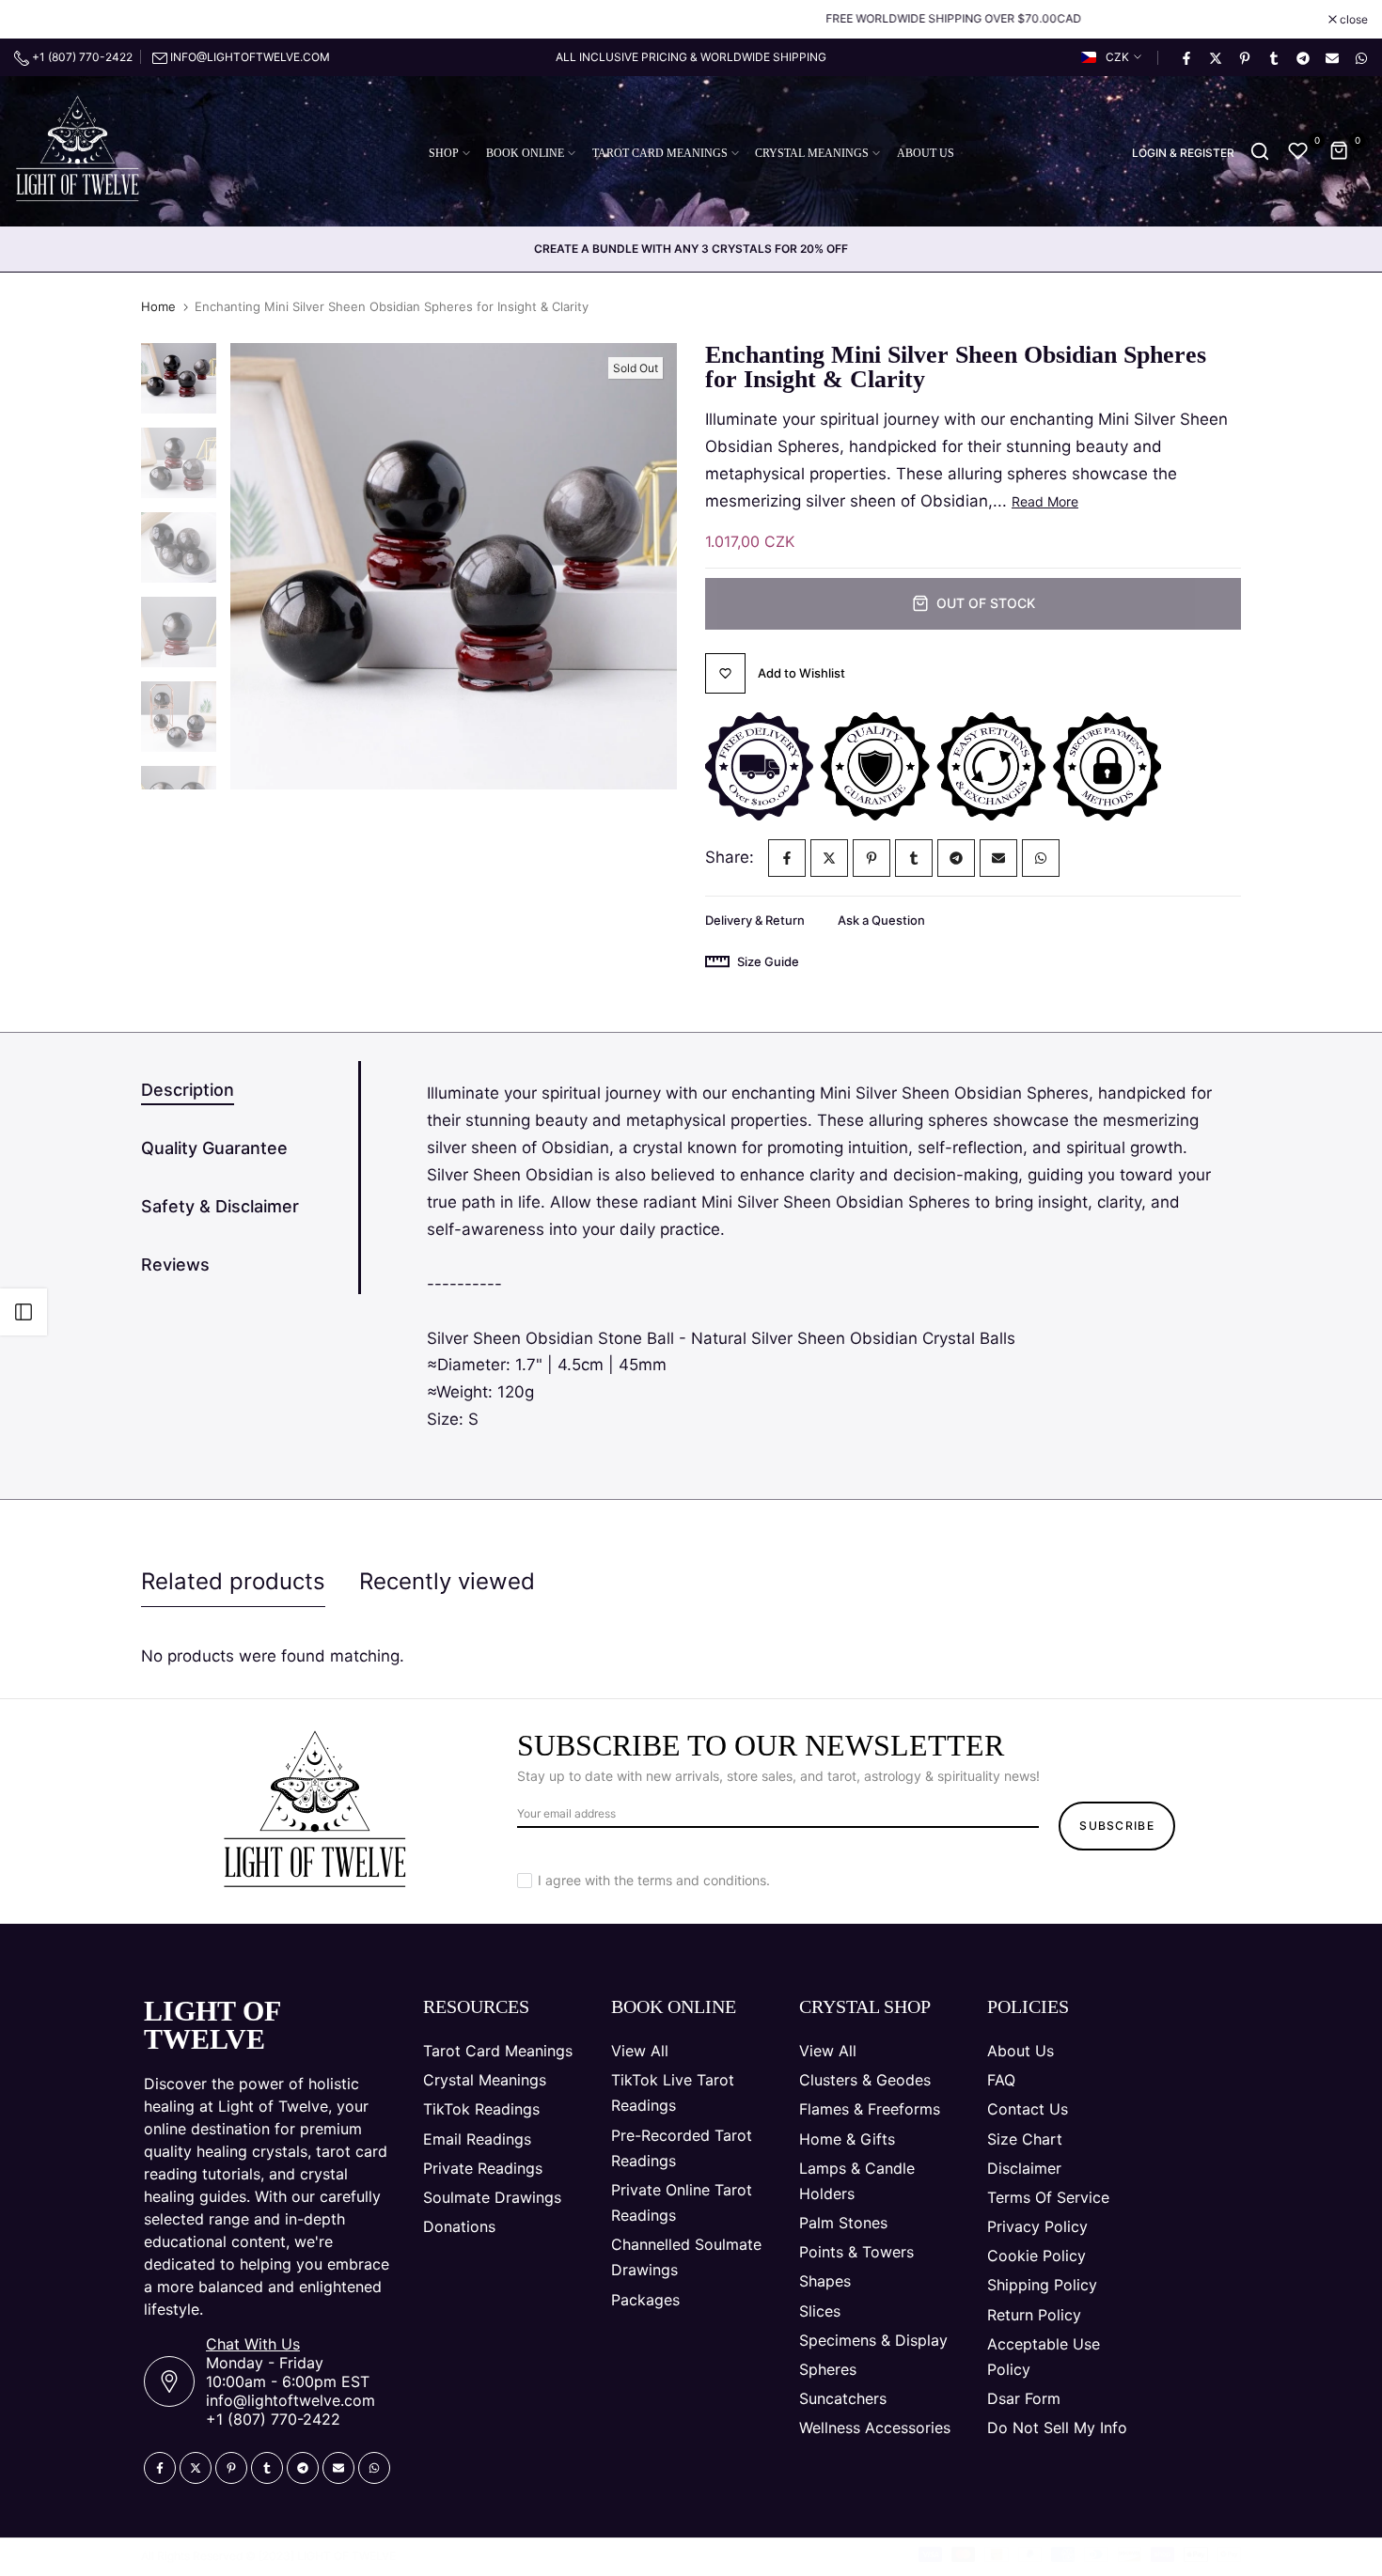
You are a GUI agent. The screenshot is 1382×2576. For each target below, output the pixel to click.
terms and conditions (702, 1880)
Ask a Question (881, 920)
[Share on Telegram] (1302, 57)
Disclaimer (1024, 2168)
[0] (1298, 151)
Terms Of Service (1048, 2197)
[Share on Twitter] (1215, 57)
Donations (459, 2226)
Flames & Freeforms (870, 2109)
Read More (1045, 501)
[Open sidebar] (24, 1312)
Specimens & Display (873, 2340)
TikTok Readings (481, 2109)
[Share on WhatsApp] (1360, 57)
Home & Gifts (847, 2139)
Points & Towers (856, 2252)
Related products (233, 1581)
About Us (1021, 2051)
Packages (645, 2300)
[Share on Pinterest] (1244, 57)
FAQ (1001, 2080)
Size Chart (1025, 2139)
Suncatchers (843, 2398)
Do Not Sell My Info (1057, 2428)
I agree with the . (654, 1880)
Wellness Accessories (875, 2428)
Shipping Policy (1042, 2285)
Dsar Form (1024, 2398)
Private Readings (483, 2168)
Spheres (828, 2369)
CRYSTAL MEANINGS (812, 153)
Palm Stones (843, 2223)
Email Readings (477, 2139)
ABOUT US (926, 153)
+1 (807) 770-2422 (81, 57)
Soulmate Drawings (492, 2197)
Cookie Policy (1036, 2256)
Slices (820, 2311)
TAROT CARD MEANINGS (660, 153)
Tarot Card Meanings (498, 2051)
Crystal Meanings (485, 2080)
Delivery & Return (755, 920)
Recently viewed (447, 1581)
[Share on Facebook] (1186, 57)
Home (158, 306)
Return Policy (1034, 2315)
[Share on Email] (1331, 57)
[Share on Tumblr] (1273, 57)
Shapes (825, 2281)
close (38, 20)
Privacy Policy (1037, 2226)
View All (640, 2051)
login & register (1183, 153)
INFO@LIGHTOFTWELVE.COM (250, 57)
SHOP (444, 153)
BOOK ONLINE (525, 153)
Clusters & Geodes (865, 2080)
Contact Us (1028, 2109)
